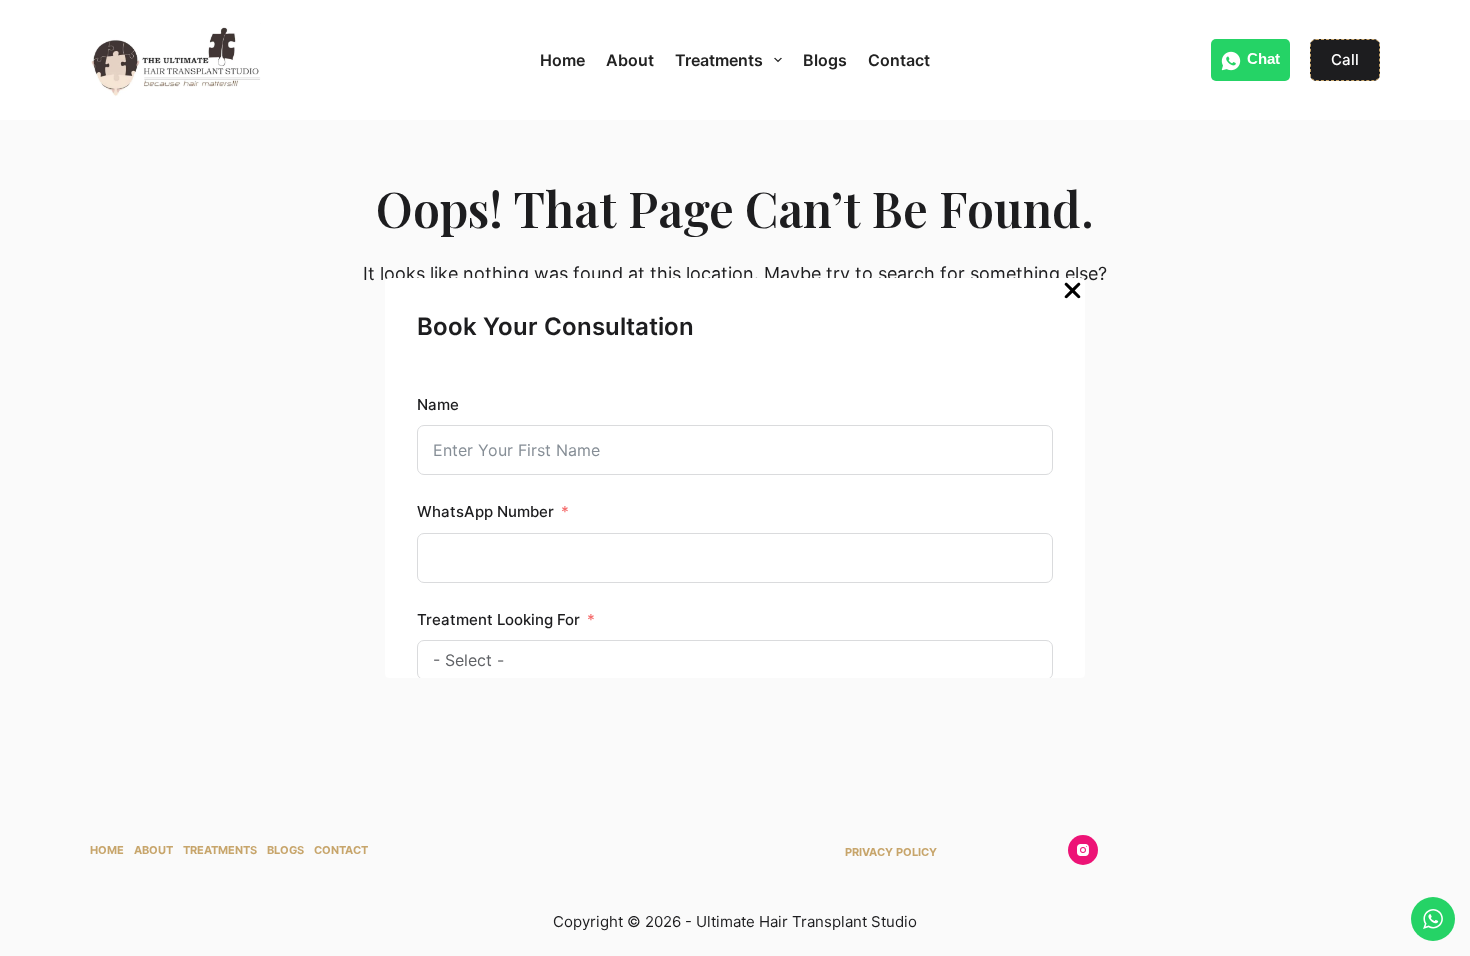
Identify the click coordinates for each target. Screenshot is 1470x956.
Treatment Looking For (498, 619)
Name (438, 404)
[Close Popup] (1072, 295)
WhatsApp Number (485, 511)
